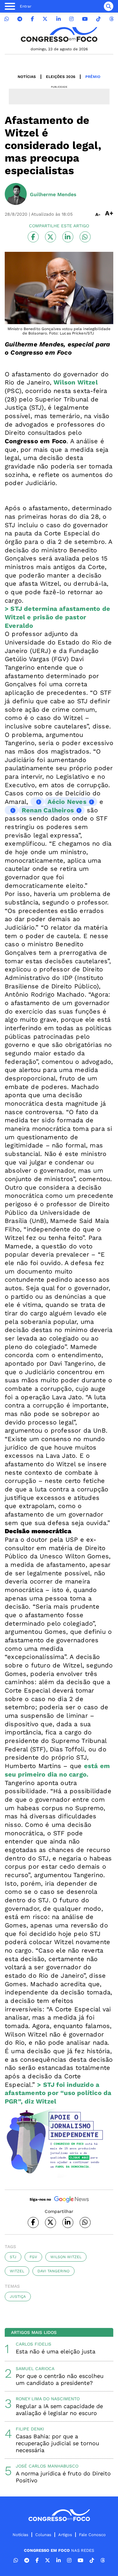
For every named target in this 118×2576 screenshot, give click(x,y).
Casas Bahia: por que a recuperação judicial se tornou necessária (57, 2443)
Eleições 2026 (61, 77)
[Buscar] (109, 6)
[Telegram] (20, 19)
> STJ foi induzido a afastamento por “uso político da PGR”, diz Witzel (58, 2093)
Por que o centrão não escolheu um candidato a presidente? (60, 2379)
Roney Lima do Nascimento (48, 2399)
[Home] (59, 34)
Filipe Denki (30, 2429)
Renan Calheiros (48, 810)
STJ (13, 2257)
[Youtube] (85, 19)
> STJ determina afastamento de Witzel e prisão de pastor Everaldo (57, 617)
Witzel (17, 2271)
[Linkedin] (59, 19)
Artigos (65, 2535)
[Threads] (111, 19)
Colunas (43, 2535)
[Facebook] (32, 19)
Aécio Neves (67, 802)
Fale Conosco (92, 2535)
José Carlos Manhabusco (47, 2466)
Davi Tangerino (53, 2271)
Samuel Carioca (35, 2369)
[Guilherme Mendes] (16, 195)
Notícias (27, 77)
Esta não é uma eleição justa (56, 2351)
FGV (33, 2257)
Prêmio (93, 77)
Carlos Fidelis (34, 2344)
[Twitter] (45, 19)
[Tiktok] (98, 19)
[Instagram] (71, 19)
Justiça (18, 2297)
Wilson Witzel (76, 382)
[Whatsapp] (7, 19)
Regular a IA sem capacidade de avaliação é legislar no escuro (59, 2410)
